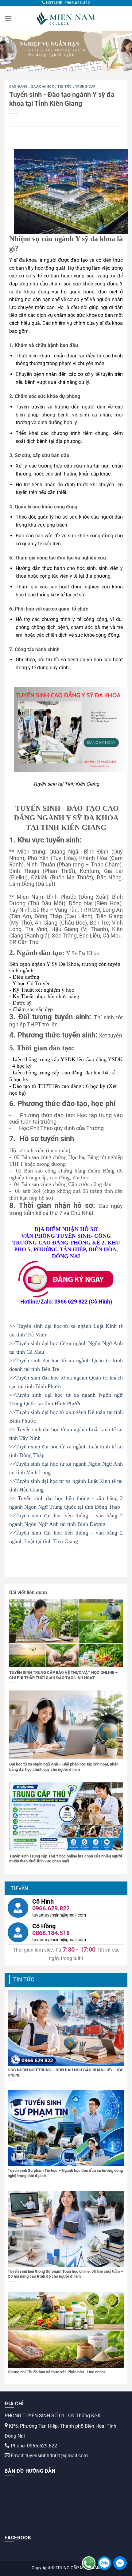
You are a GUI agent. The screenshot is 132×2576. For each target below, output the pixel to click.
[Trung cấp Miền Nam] (66, 18)
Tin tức (65, 87)
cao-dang (19, 87)
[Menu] (8, 18)
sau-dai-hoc (43, 87)
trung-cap (86, 87)
